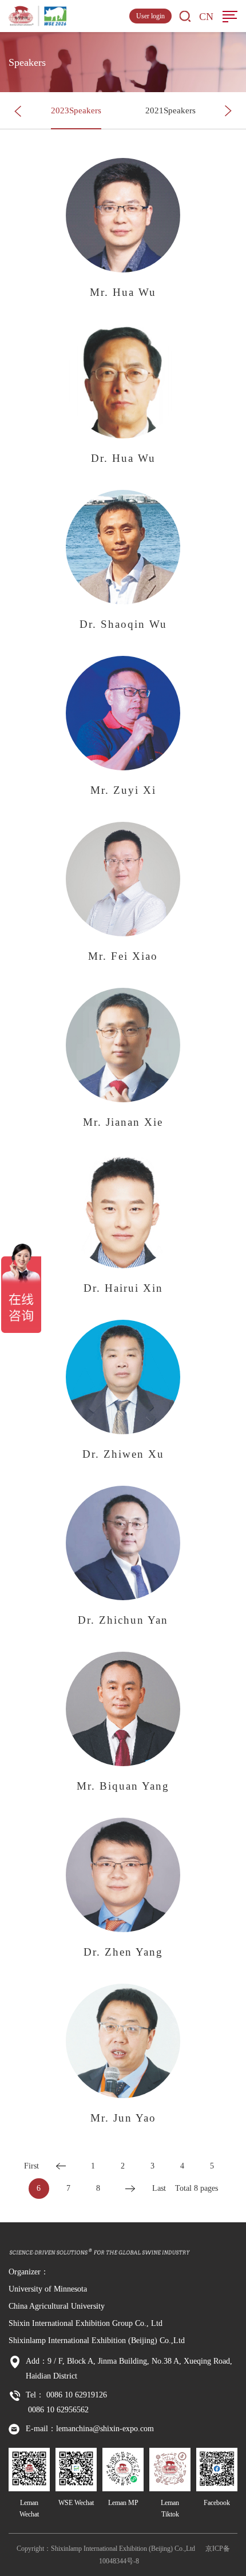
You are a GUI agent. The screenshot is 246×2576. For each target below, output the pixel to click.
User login (150, 16)
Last (159, 2188)
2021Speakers (170, 110)
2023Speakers (76, 110)
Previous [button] (18, 111)
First (31, 2166)
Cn (206, 17)
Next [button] (228, 111)
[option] (76, 111)
